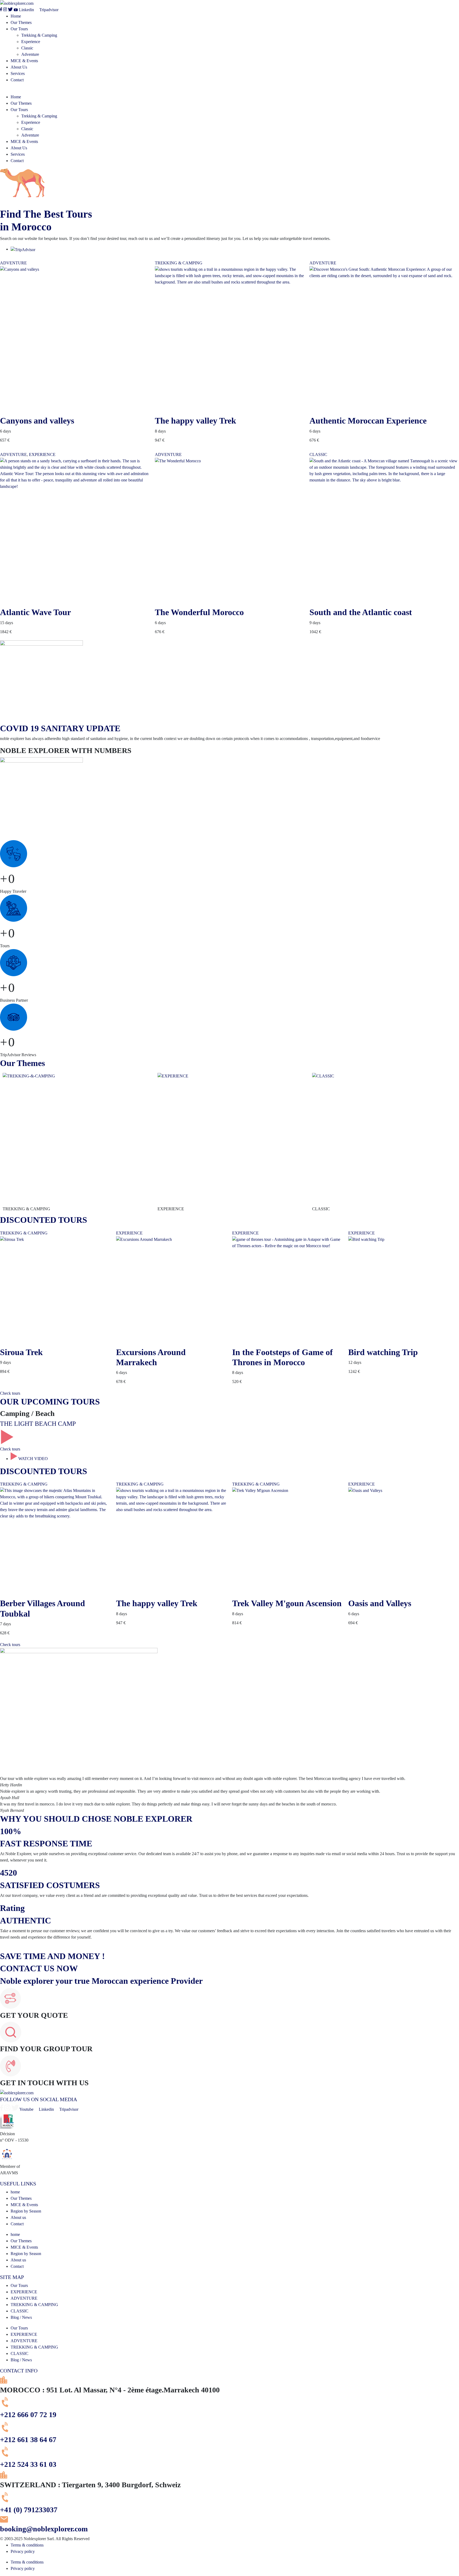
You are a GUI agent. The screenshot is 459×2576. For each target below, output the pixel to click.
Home (16, 16)
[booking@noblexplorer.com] (4, 2521)
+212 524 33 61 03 (28, 2464)
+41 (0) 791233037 (29, 2510)
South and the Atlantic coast (361, 612)
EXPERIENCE (42, 454)
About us (18, 2217)
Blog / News (21, 2317)
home (15, 2192)
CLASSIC (318, 454)
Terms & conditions (27, 2545)
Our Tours (19, 29)
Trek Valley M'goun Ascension (287, 1603)
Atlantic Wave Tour (35, 612)
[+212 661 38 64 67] (6, 2432)
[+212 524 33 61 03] (6, 2457)
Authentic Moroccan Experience (368, 421)
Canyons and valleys (37, 421)
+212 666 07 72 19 (28, 2415)
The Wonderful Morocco (199, 612)
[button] (229, 91)
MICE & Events (24, 61)
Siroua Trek (21, 1352)
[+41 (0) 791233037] (6, 2502)
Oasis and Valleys (380, 1603)
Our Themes (21, 22)
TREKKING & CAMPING (179, 263)
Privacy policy (23, 2551)
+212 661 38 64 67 (28, 2440)
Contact (17, 80)
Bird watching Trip (383, 1352)
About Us (19, 67)
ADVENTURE (13, 263)
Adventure (30, 54)
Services (18, 73)
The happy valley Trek (195, 421)
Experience (31, 42)
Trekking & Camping (39, 35)
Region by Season (26, 2211)
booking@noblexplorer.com (44, 2529)
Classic (27, 48)
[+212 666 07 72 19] (6, 2407)
